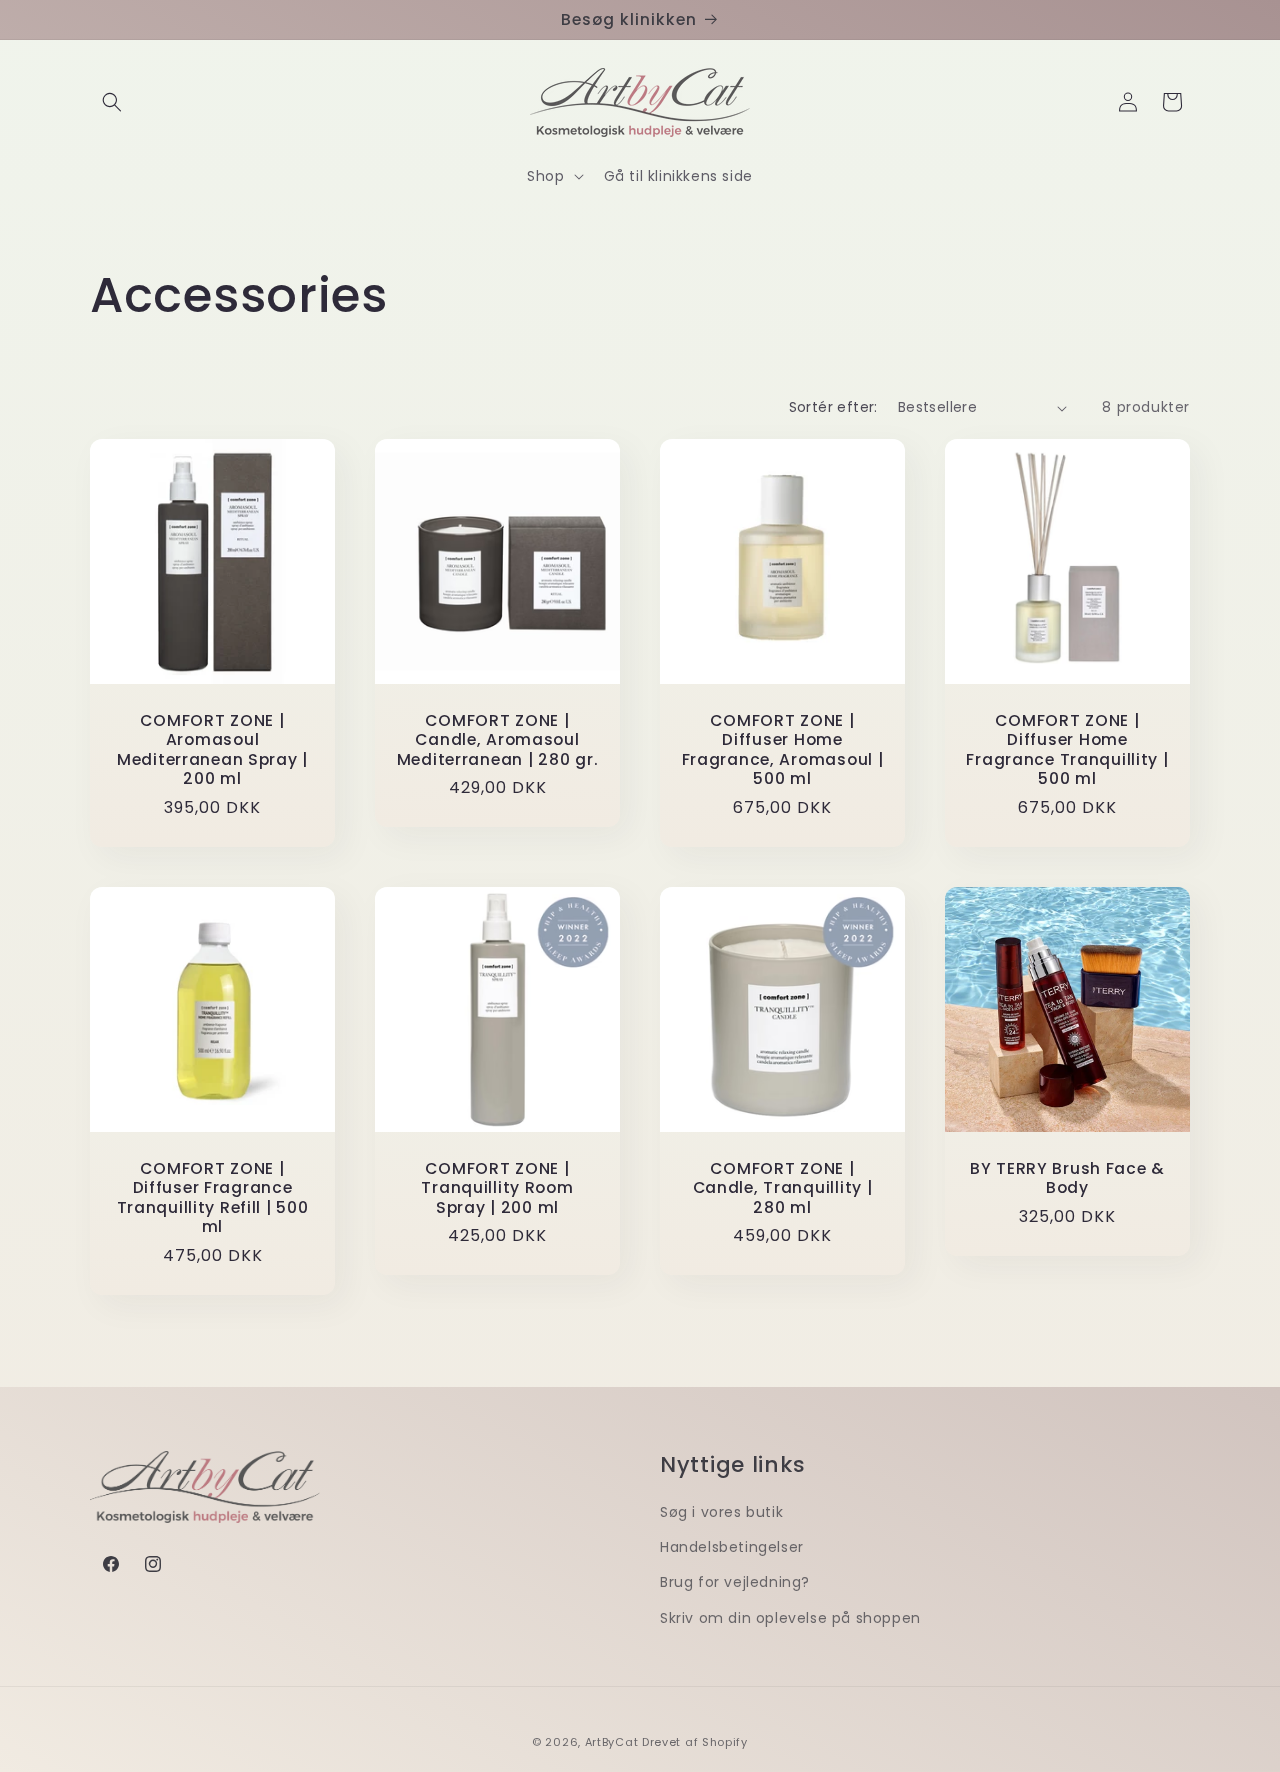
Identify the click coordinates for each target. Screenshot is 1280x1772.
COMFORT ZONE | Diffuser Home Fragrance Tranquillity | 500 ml (1067, 750)
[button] (112, 102)
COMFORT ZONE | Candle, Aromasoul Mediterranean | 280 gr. (498, 740)
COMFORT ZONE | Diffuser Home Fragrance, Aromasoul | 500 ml (783, 750)
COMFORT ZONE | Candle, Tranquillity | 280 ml (783, 1188)
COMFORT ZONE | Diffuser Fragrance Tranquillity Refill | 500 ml (213, 1198)
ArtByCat (612, 1742)
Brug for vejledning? (735, 1582)
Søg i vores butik (721, 1512)
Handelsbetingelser (732, 1547)
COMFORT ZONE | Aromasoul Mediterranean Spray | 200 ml (212, 750)
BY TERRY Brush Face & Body (1067, 1178)
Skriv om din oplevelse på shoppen (790, 1618)
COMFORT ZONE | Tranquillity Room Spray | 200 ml (497, 1188)
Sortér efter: (833, 407)
